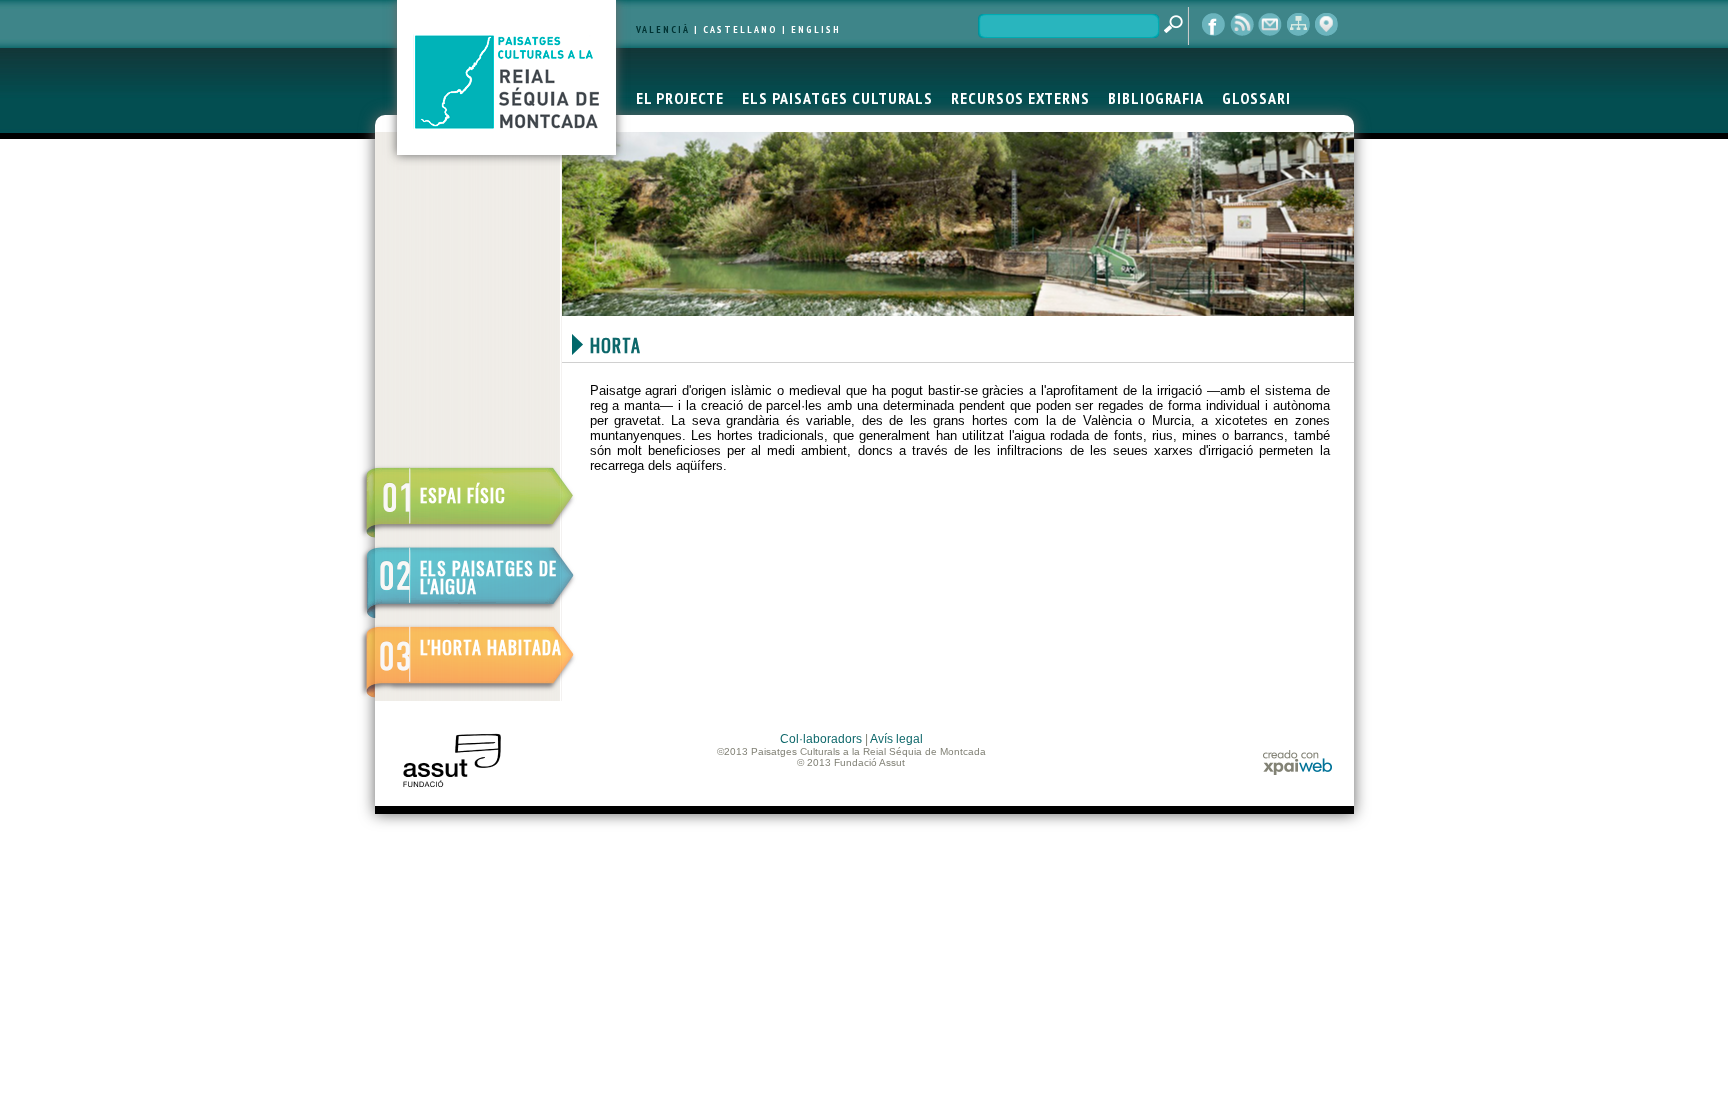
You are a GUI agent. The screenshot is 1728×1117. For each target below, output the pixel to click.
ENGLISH (816, 29)
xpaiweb (1297, 762)
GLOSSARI (1256, 98)
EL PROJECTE (680, 98)
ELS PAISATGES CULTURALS (837, 98)
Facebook (1214, 25)
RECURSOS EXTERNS (1020, 98)
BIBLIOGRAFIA (1156, 98)
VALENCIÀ (663, 29)
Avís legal (896, 739)
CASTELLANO (740, 29)
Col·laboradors (821, 739)
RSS (1242, 25)
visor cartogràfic (1326, 25)
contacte (1270, 25)
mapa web (1298, 25)
